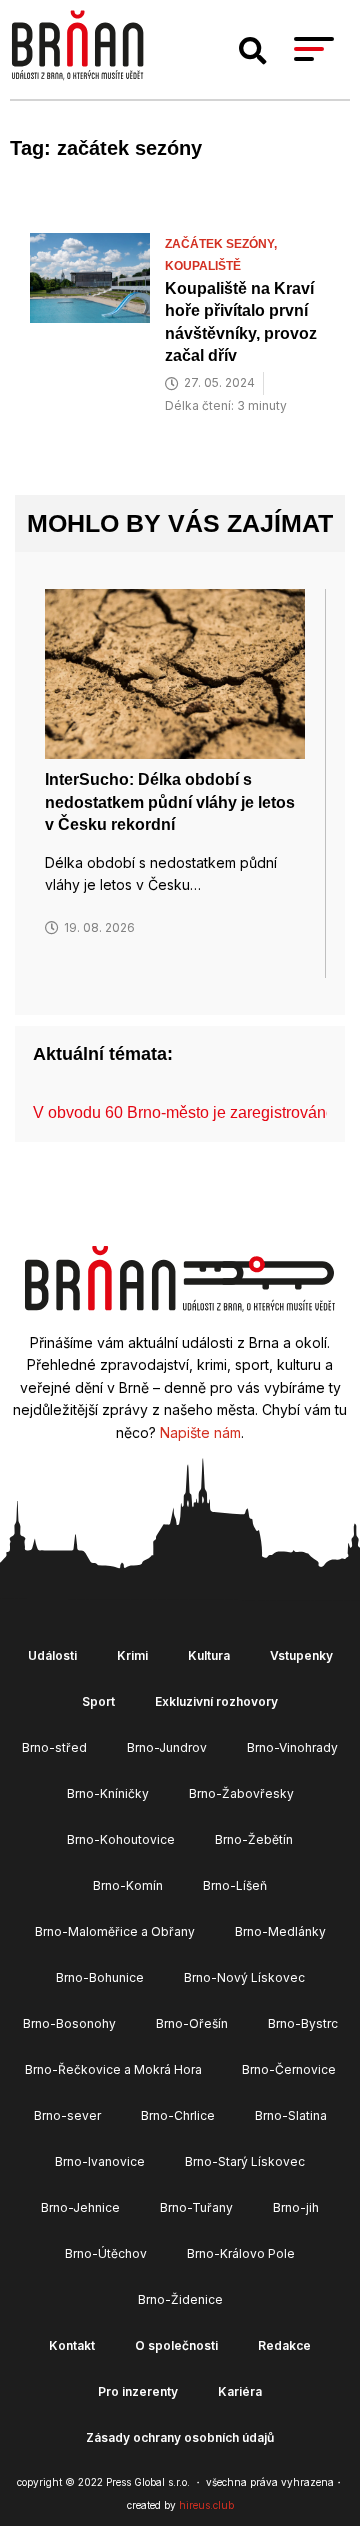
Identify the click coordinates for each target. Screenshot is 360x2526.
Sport (98, 1701)
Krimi (132, 1655)
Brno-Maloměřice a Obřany (115, 1931)
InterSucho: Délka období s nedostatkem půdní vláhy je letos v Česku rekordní (170, 802)
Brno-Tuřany (196, 2207)
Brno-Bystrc (303, 2023)
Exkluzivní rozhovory (216, 1701)
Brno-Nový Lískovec (244, 1977)
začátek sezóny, (222, 244)
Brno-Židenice (180, 2299)
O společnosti (176, 2345)
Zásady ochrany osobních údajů (180, 2437)
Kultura (209, 1655)
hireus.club (206, 2505)
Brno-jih (296, 2207)
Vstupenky (301, 1655)
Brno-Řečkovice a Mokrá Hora (113, 2069)
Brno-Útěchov (106, 2253)
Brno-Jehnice (80, 2207)
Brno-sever (67, 2115)
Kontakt (72, 2345)
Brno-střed (54, 1747)
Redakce (284, 2345)
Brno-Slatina (291, 2115)
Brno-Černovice (289, 2069)
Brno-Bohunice (100, 1977)
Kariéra (240, 2391)
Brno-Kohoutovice (121, 1839)
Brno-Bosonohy (69, 2023)
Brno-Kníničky (108, 1793)
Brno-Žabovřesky (241, 1793)
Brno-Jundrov (167, 1747)
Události (52, 1655)
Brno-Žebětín (254, 1839)
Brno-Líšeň (235, 1885)
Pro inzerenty (138, 2391)
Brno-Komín (128, 1885)
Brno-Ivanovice (100, 2161)
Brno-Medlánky (280, 1931)
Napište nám (200, 1432)
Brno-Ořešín (192, 2023)
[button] (253, 51)
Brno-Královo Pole (241, 2253)
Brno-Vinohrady (292, 1747)
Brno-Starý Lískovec (245, 2161)
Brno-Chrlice (178, 2115)
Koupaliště (203, 266)
